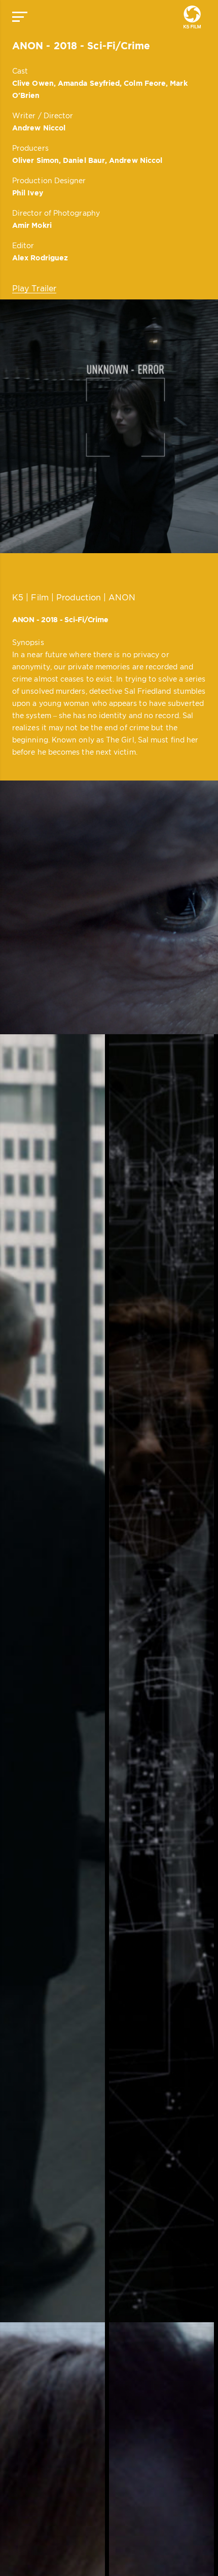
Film (40, 597)
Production (79, 597)
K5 (18, 597)
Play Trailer (34, 288)
